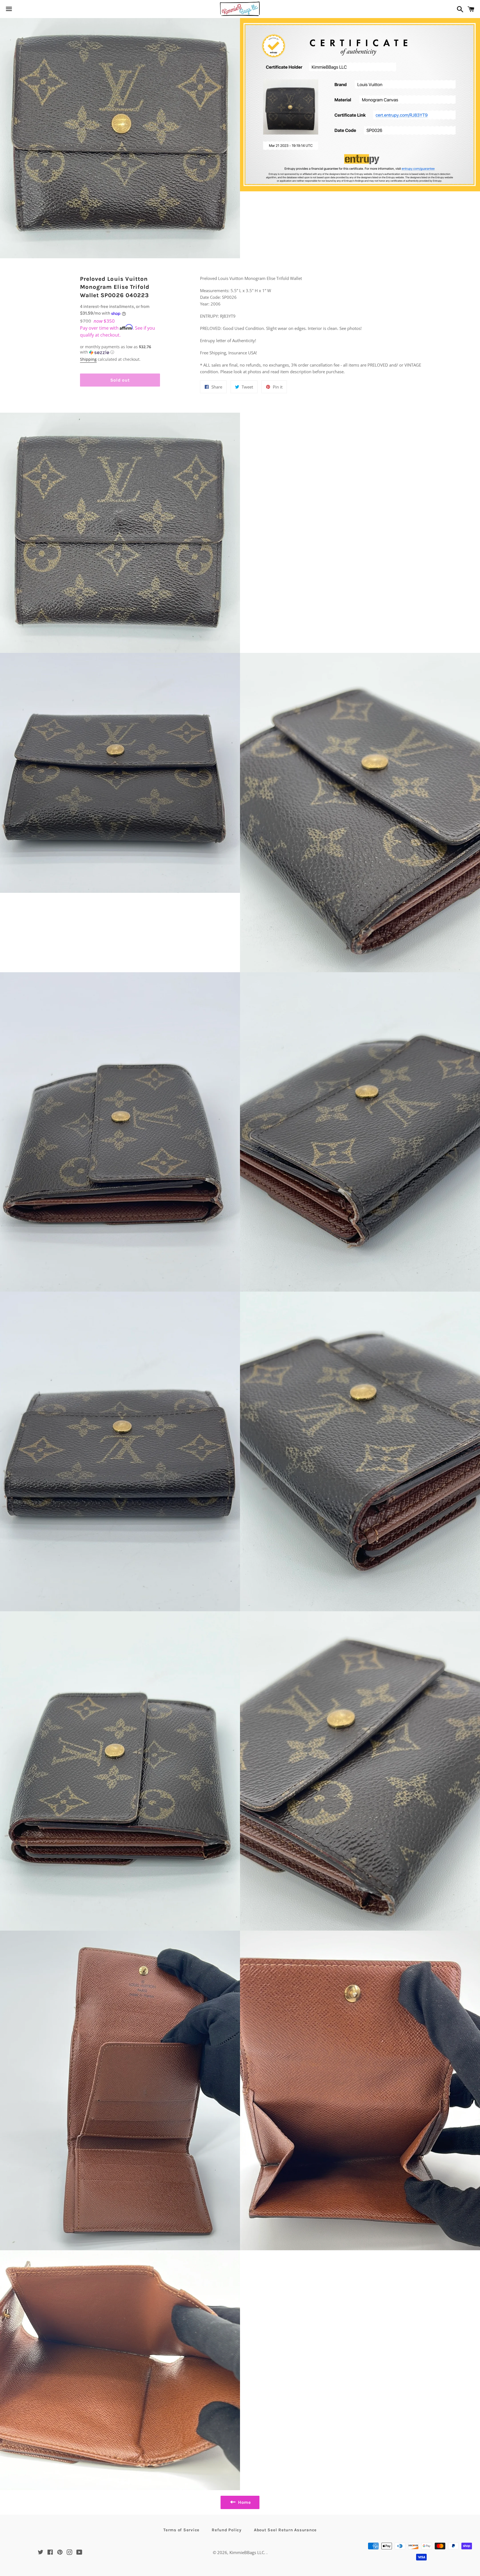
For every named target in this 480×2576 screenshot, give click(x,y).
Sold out (120, 380)
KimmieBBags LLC (247, 2552)
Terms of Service (181, 2530)
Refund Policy (227, 2530)
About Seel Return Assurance (285, 2530)
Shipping (88, 359)
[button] (120, 350)
